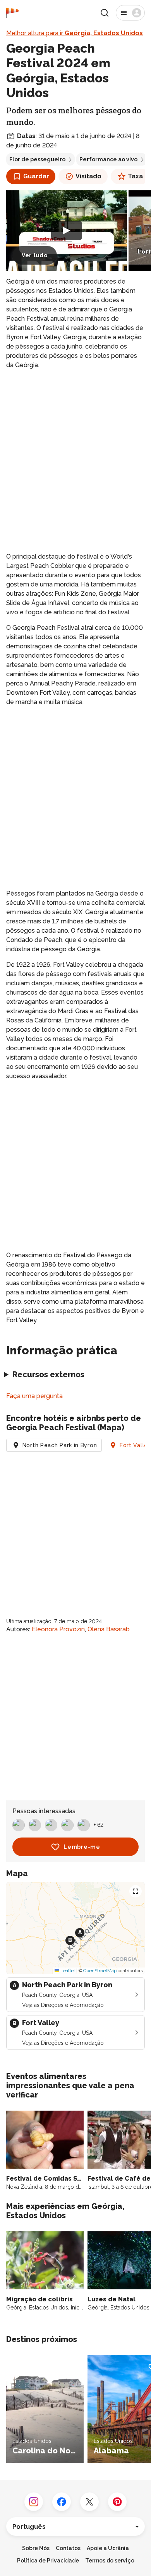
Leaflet (67, 1971)
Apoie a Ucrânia (108, 2548)
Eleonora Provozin (58, 1629)
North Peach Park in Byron (60, 1445)
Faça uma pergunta (34, 1396)
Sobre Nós (36, 2548)
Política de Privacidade (48, 2561)
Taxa (135, 176)
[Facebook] (62, 2502)
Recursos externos (48, 1374)
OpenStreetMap (100, 1971)
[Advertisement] (75, 455)
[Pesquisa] (105, 13)
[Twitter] (89, 2502)
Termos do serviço (110, 2561)
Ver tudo (35, 255)
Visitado (88, 176)
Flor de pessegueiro (37, 159)
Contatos (68, 2548)
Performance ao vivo (108, 159)
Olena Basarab (109, 1629)
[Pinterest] (117, 2502)
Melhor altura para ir (75, 33)
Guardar (36, 176)
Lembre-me (82, 1847)
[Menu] (130, 13)
